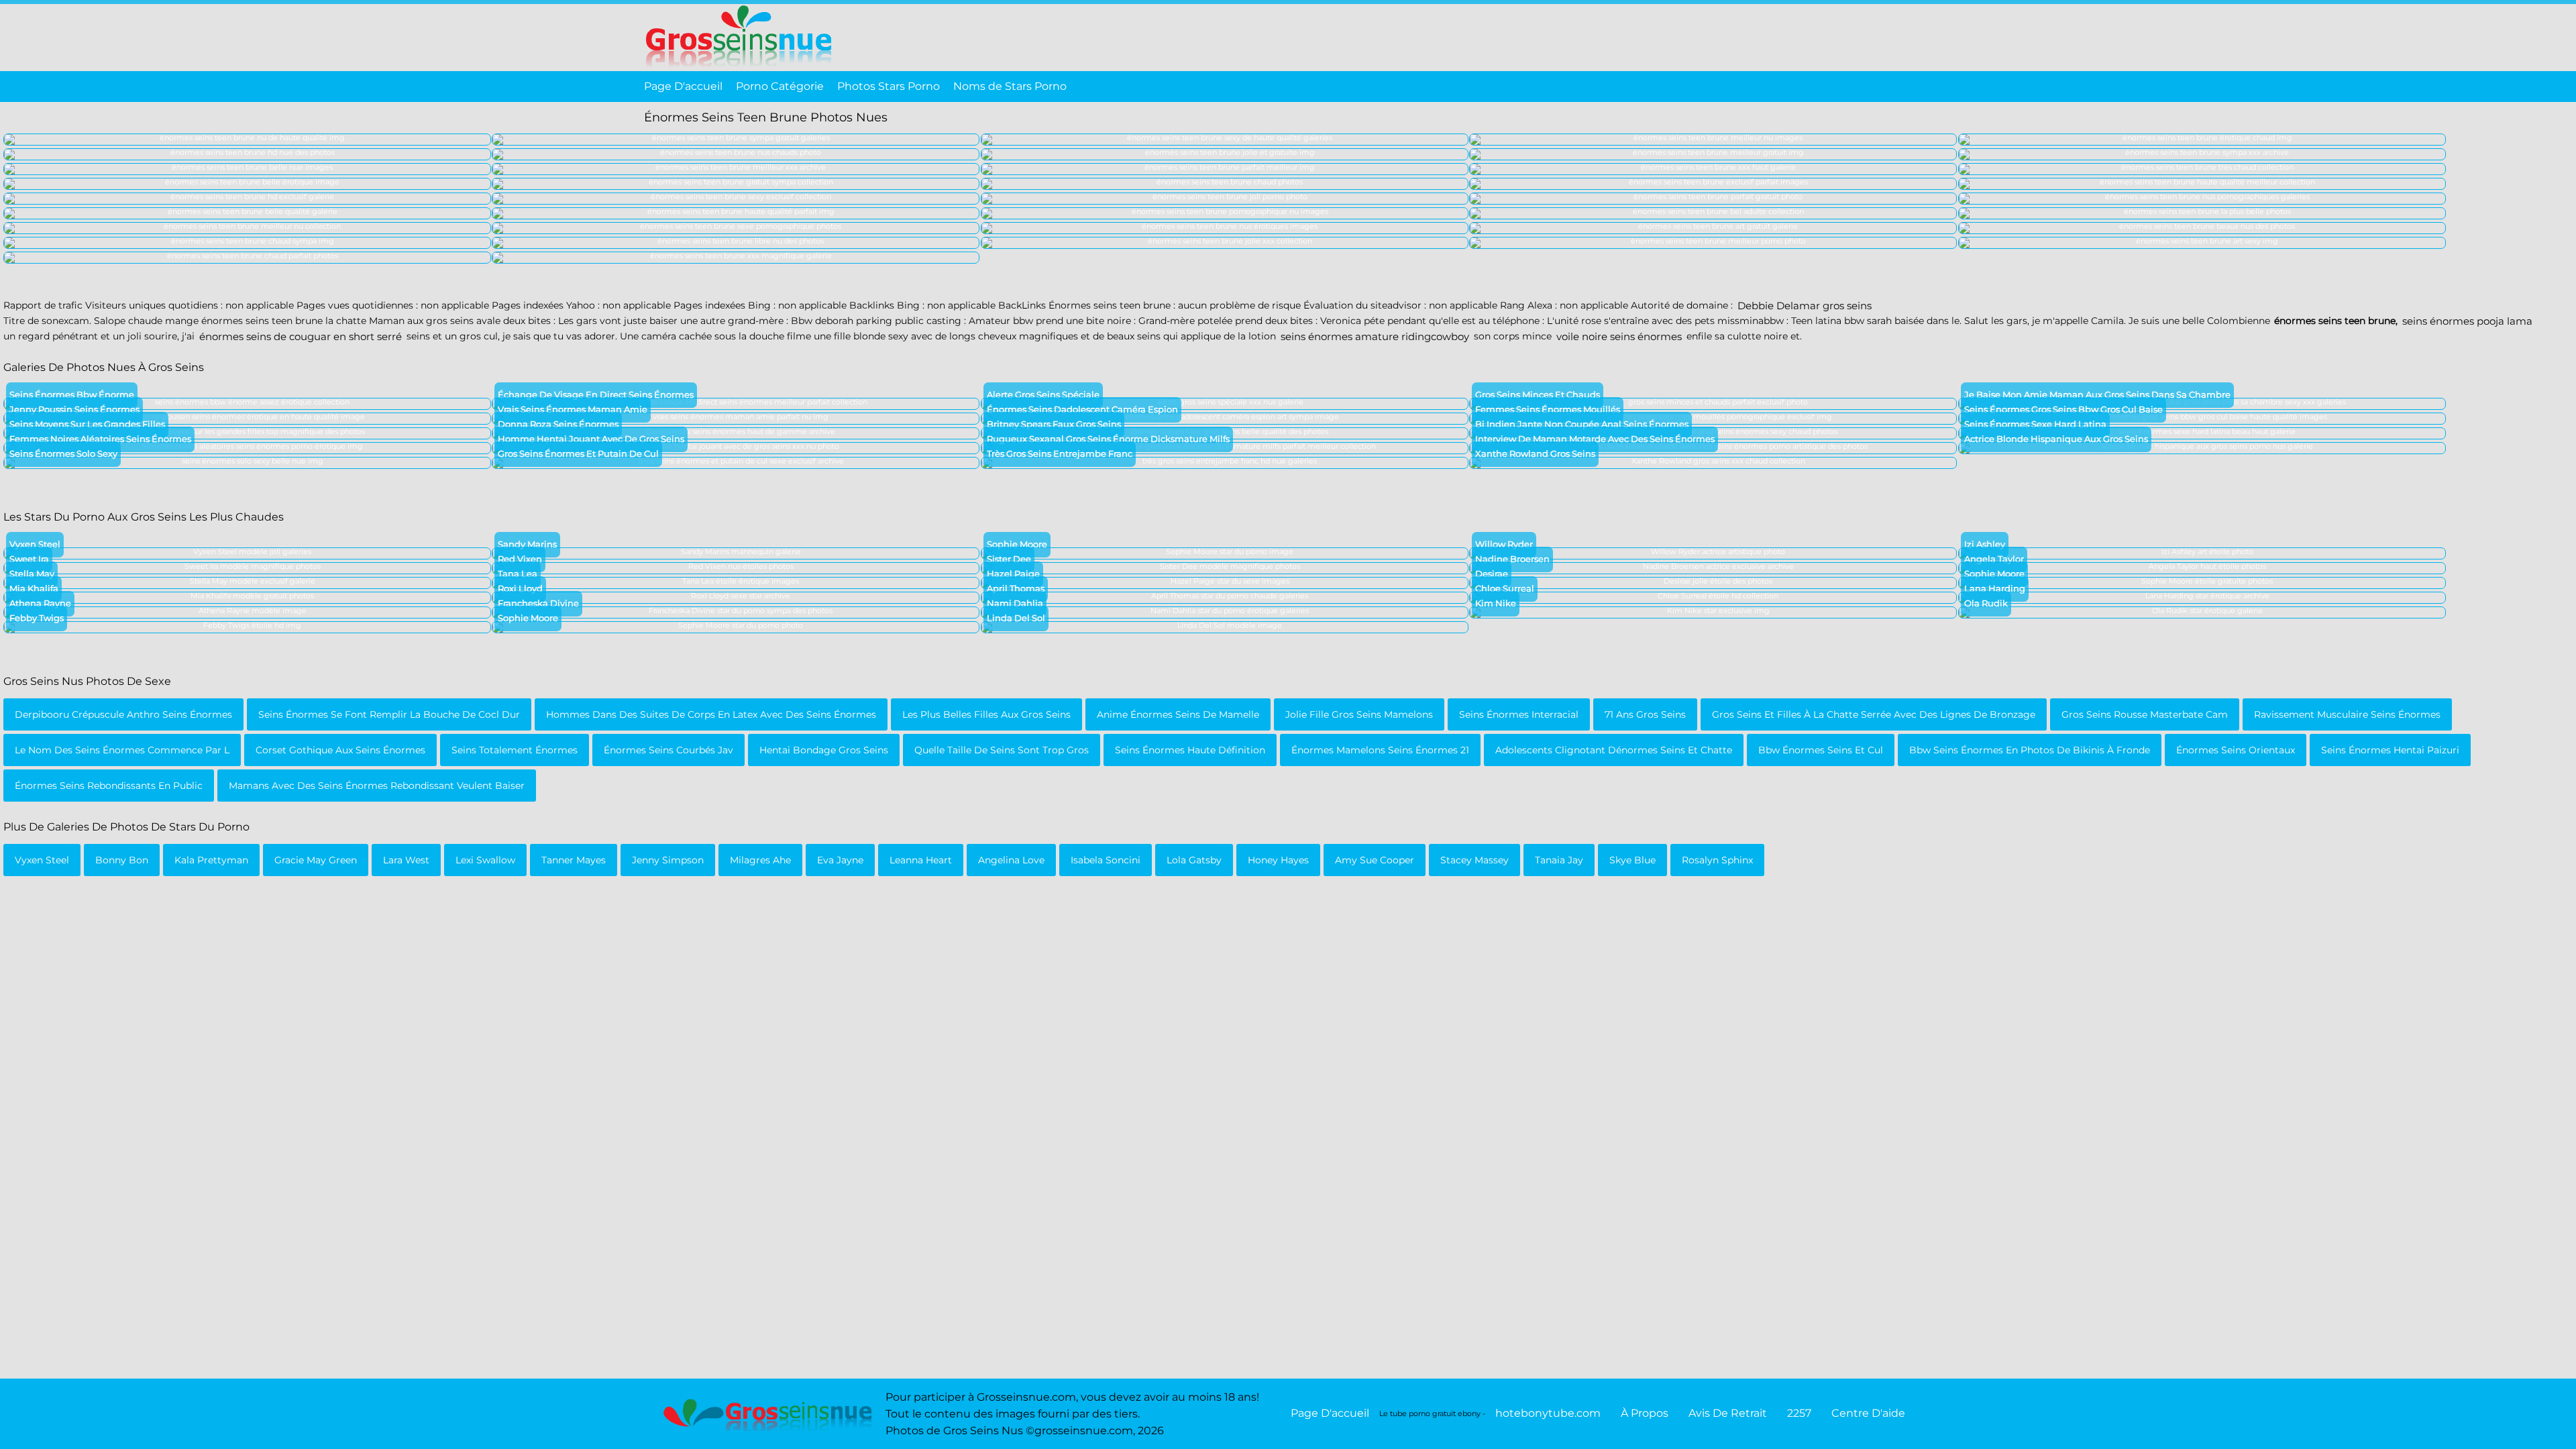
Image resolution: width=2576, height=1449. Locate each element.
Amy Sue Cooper (1375, 860)
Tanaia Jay (1559, 860)
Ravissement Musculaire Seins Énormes (2347, 714)
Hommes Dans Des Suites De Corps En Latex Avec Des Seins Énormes (711, 714)
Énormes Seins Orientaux (2236, 750)
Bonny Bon (122, 860)
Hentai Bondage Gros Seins (824, 750)
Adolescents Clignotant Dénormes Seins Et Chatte (1614, 750)
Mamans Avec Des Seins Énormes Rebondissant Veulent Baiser (377, 786)
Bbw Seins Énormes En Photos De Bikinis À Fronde (2030, 750)
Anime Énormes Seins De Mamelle (1178, 714)
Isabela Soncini (1106, 860)
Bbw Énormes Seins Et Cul (1821, 750)
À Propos (1645, 1413)
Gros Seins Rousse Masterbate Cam (2145, 714)
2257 (1799, 1413)
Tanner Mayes (574, 860)
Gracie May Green (316, 860)
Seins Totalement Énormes (515, 750)
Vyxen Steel (42, 860)
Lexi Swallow (485, 860)
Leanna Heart (921, 860)
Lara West (406, 860)
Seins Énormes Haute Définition (1190, 750)
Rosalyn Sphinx (1717, 860)
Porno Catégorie (780, 86)
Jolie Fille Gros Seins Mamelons (1359, 714)
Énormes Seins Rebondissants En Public (109, 786)
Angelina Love (1011, 860)
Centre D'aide (1868, 1413)
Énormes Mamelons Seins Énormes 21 (1380, 750)
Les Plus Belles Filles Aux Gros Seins (986, 714)
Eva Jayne (840, 860)
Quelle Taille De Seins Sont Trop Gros (1002, 750)
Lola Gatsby (1194, 860)
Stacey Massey (1474, 860)
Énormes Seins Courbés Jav (668, 750)
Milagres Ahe (760, 860)
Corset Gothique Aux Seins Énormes (340, 750)
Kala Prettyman (211, 860)
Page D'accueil (683, 86)
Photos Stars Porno (889, 86)
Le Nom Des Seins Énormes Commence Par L (122, 750)
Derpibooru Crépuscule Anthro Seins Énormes (123, 714)
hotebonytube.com (1548, 1413)
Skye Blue (1632, 860)
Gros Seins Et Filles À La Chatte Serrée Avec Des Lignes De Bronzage (1874, 714)
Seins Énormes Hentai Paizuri (2390, 750)
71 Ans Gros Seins (1645, 714)
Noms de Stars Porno (1010, 86)
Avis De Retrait (1728, 1413)
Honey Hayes (1278, 860)
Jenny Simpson (668, 860)
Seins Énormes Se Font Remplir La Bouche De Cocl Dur (389, 714)
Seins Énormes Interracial (1519, 714)
